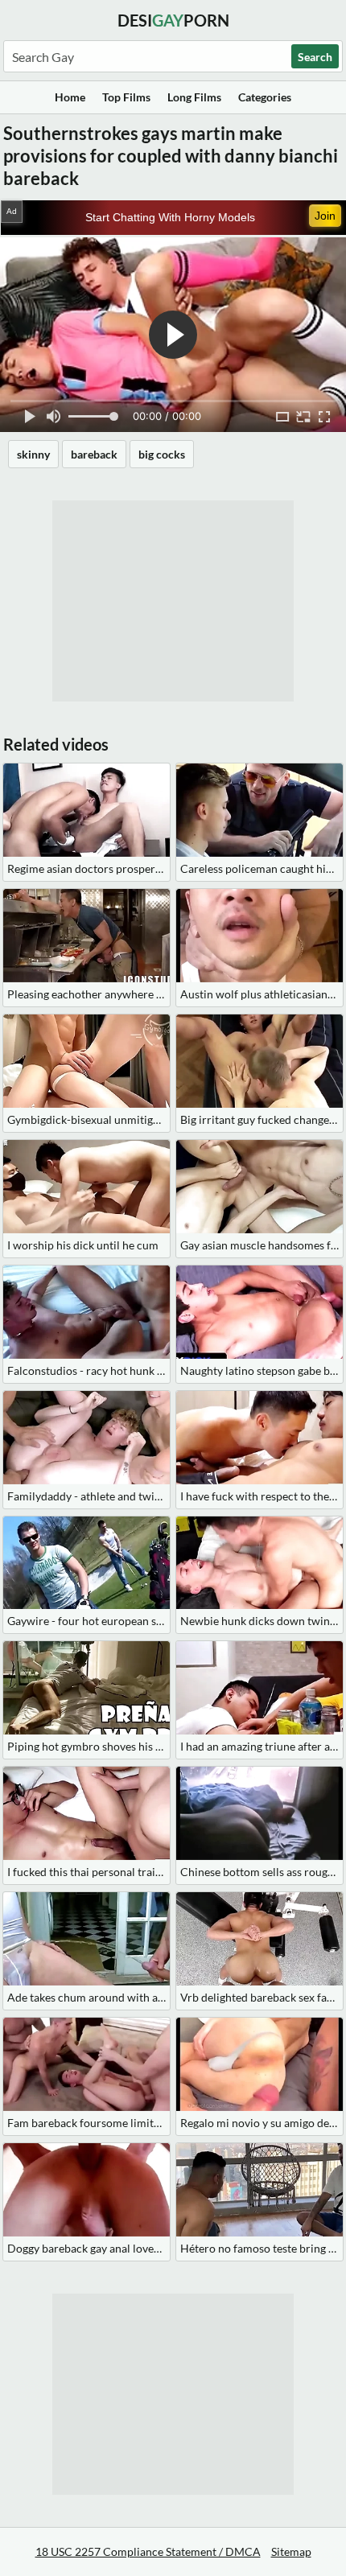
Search (315, 57)
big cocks (162, 454)
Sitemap (291, 2551)
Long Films (194, 97)
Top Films (126, 97)
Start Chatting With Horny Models (170, 217)
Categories (265, 97)
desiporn (173, 20)
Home (70, 97)
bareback (94, 454)
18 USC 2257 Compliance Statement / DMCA (148, 2551)
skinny (33, 454)
